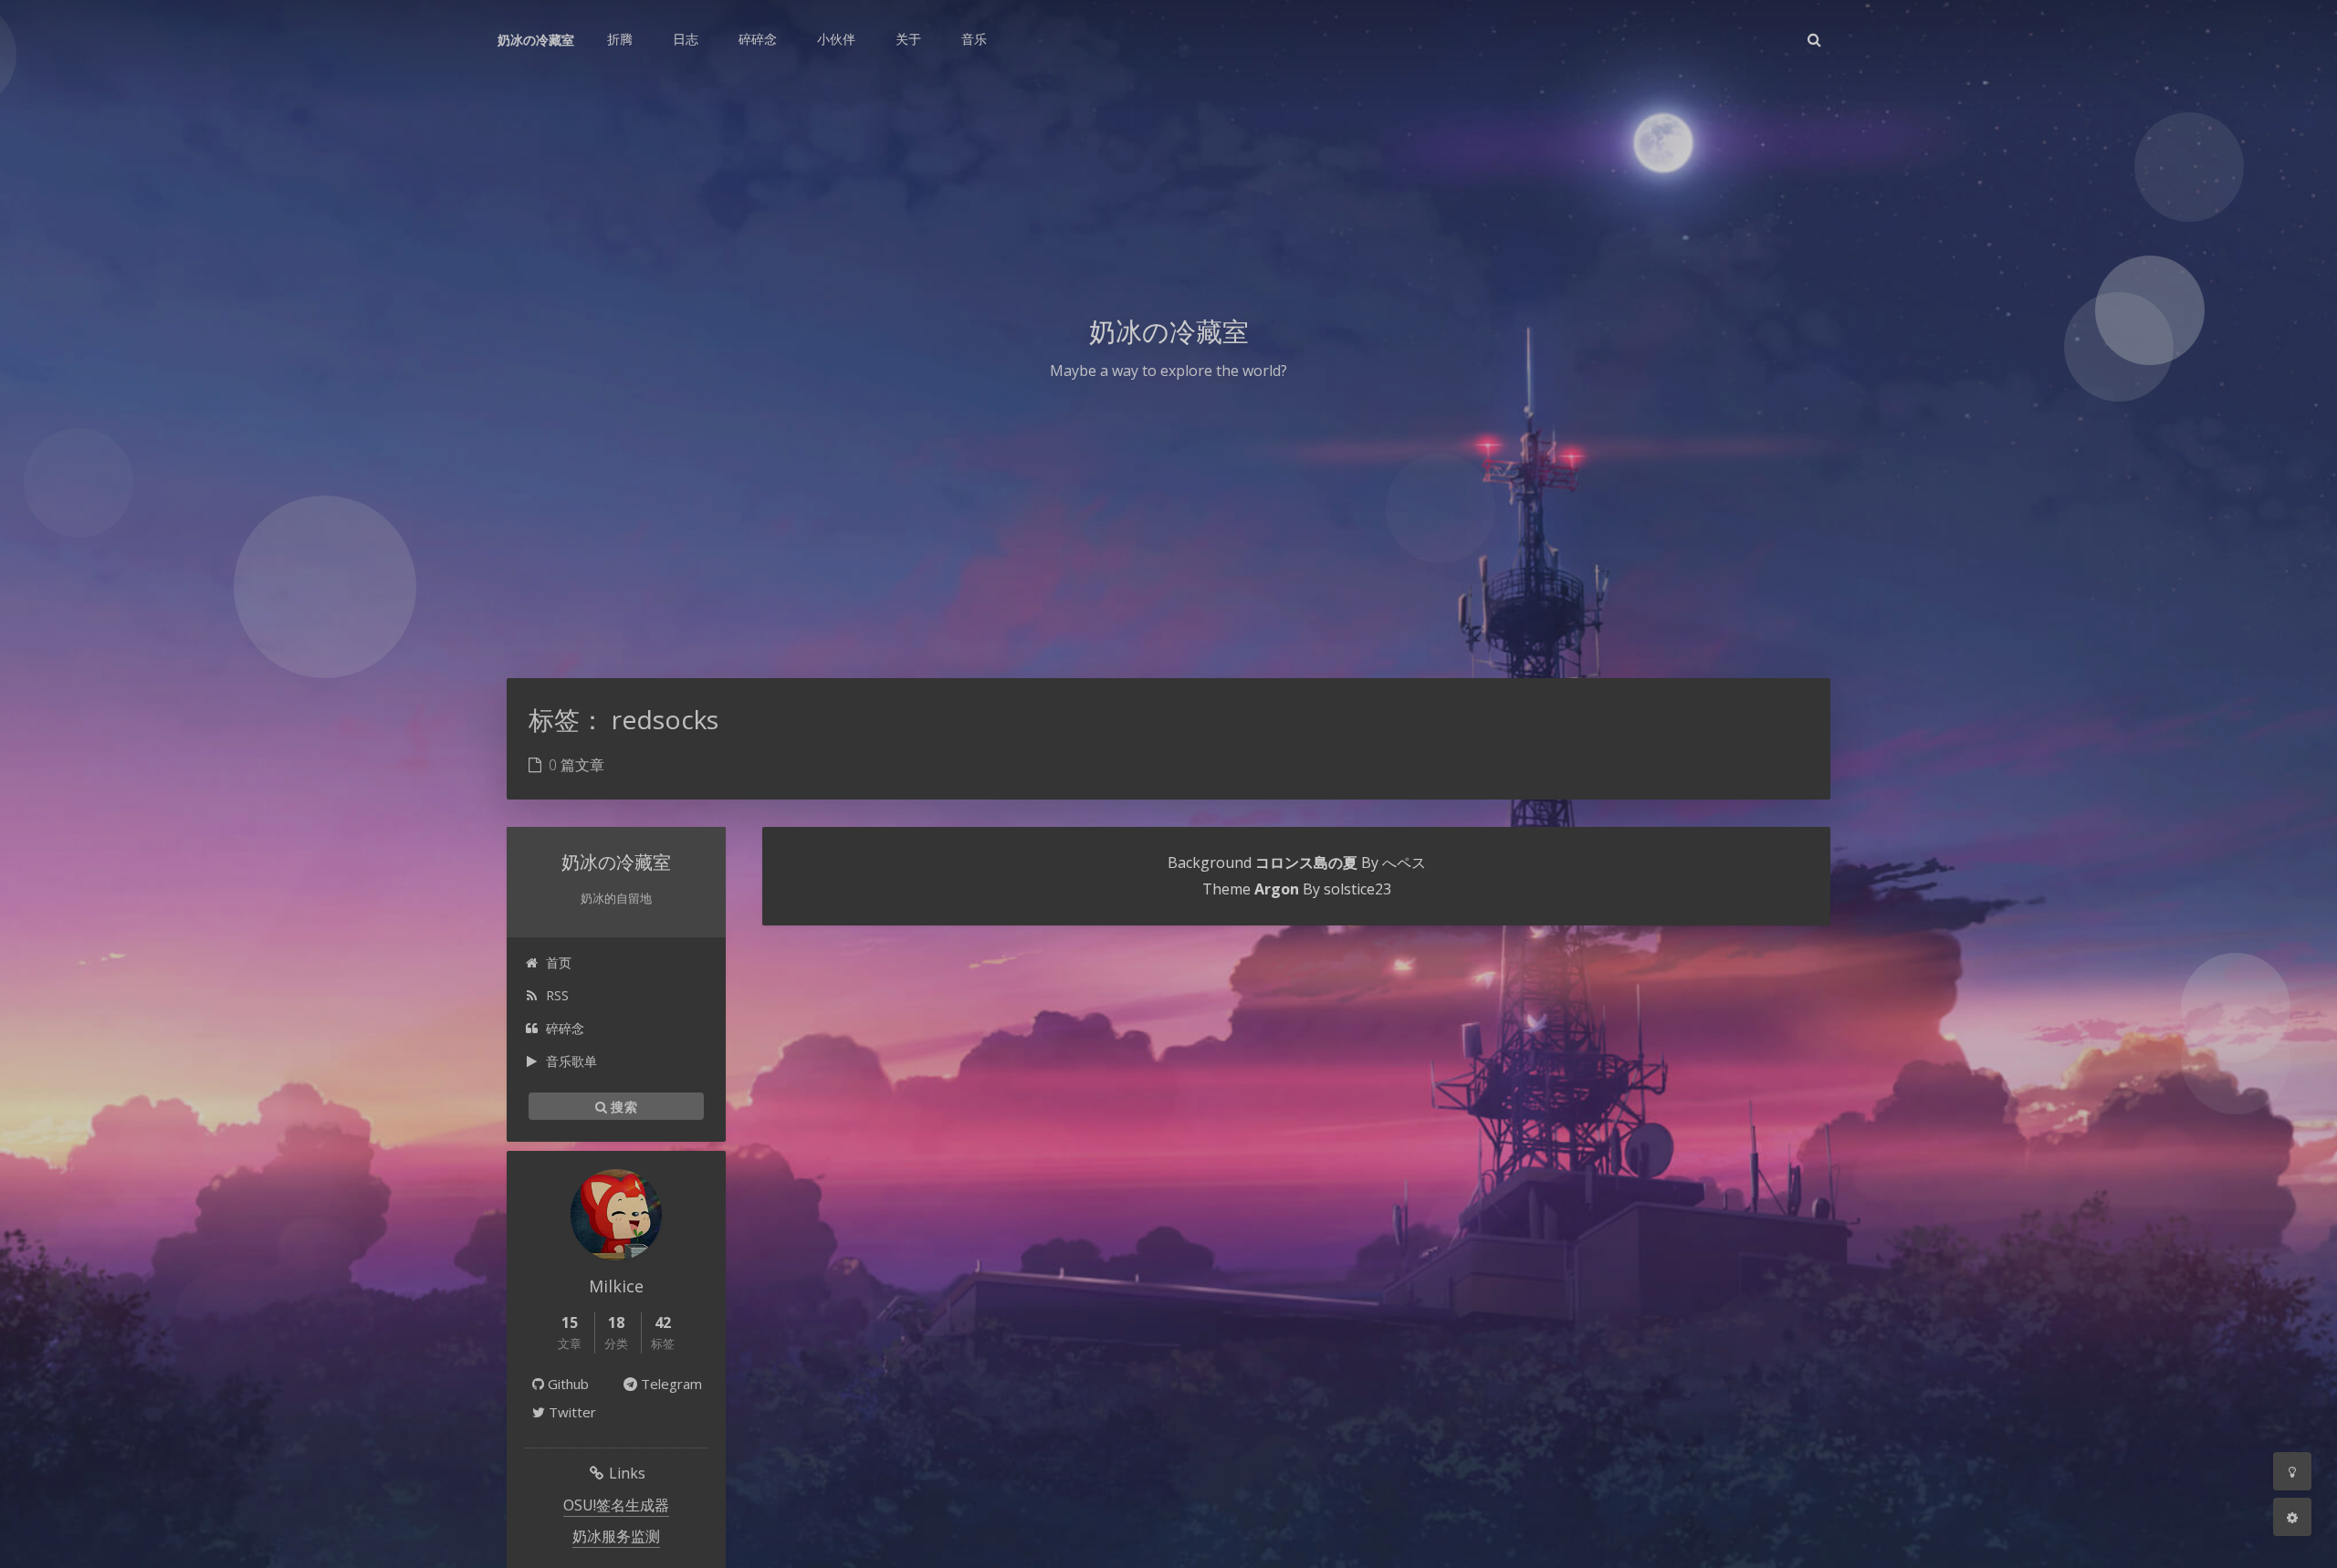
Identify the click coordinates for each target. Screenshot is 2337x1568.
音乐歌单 (571, 1061)
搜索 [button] (622, 1106)
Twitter (571, 1412)
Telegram (670, 1384)
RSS (557, 995)
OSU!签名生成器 (616, 1505)
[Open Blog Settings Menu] (2292, 1517)
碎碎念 (565, 1028)
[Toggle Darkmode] (2292, 1471)
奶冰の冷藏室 (536, 40)
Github (566, 1384)
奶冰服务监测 (616, 1536)
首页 (559, 962)
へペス (1404, 862)
